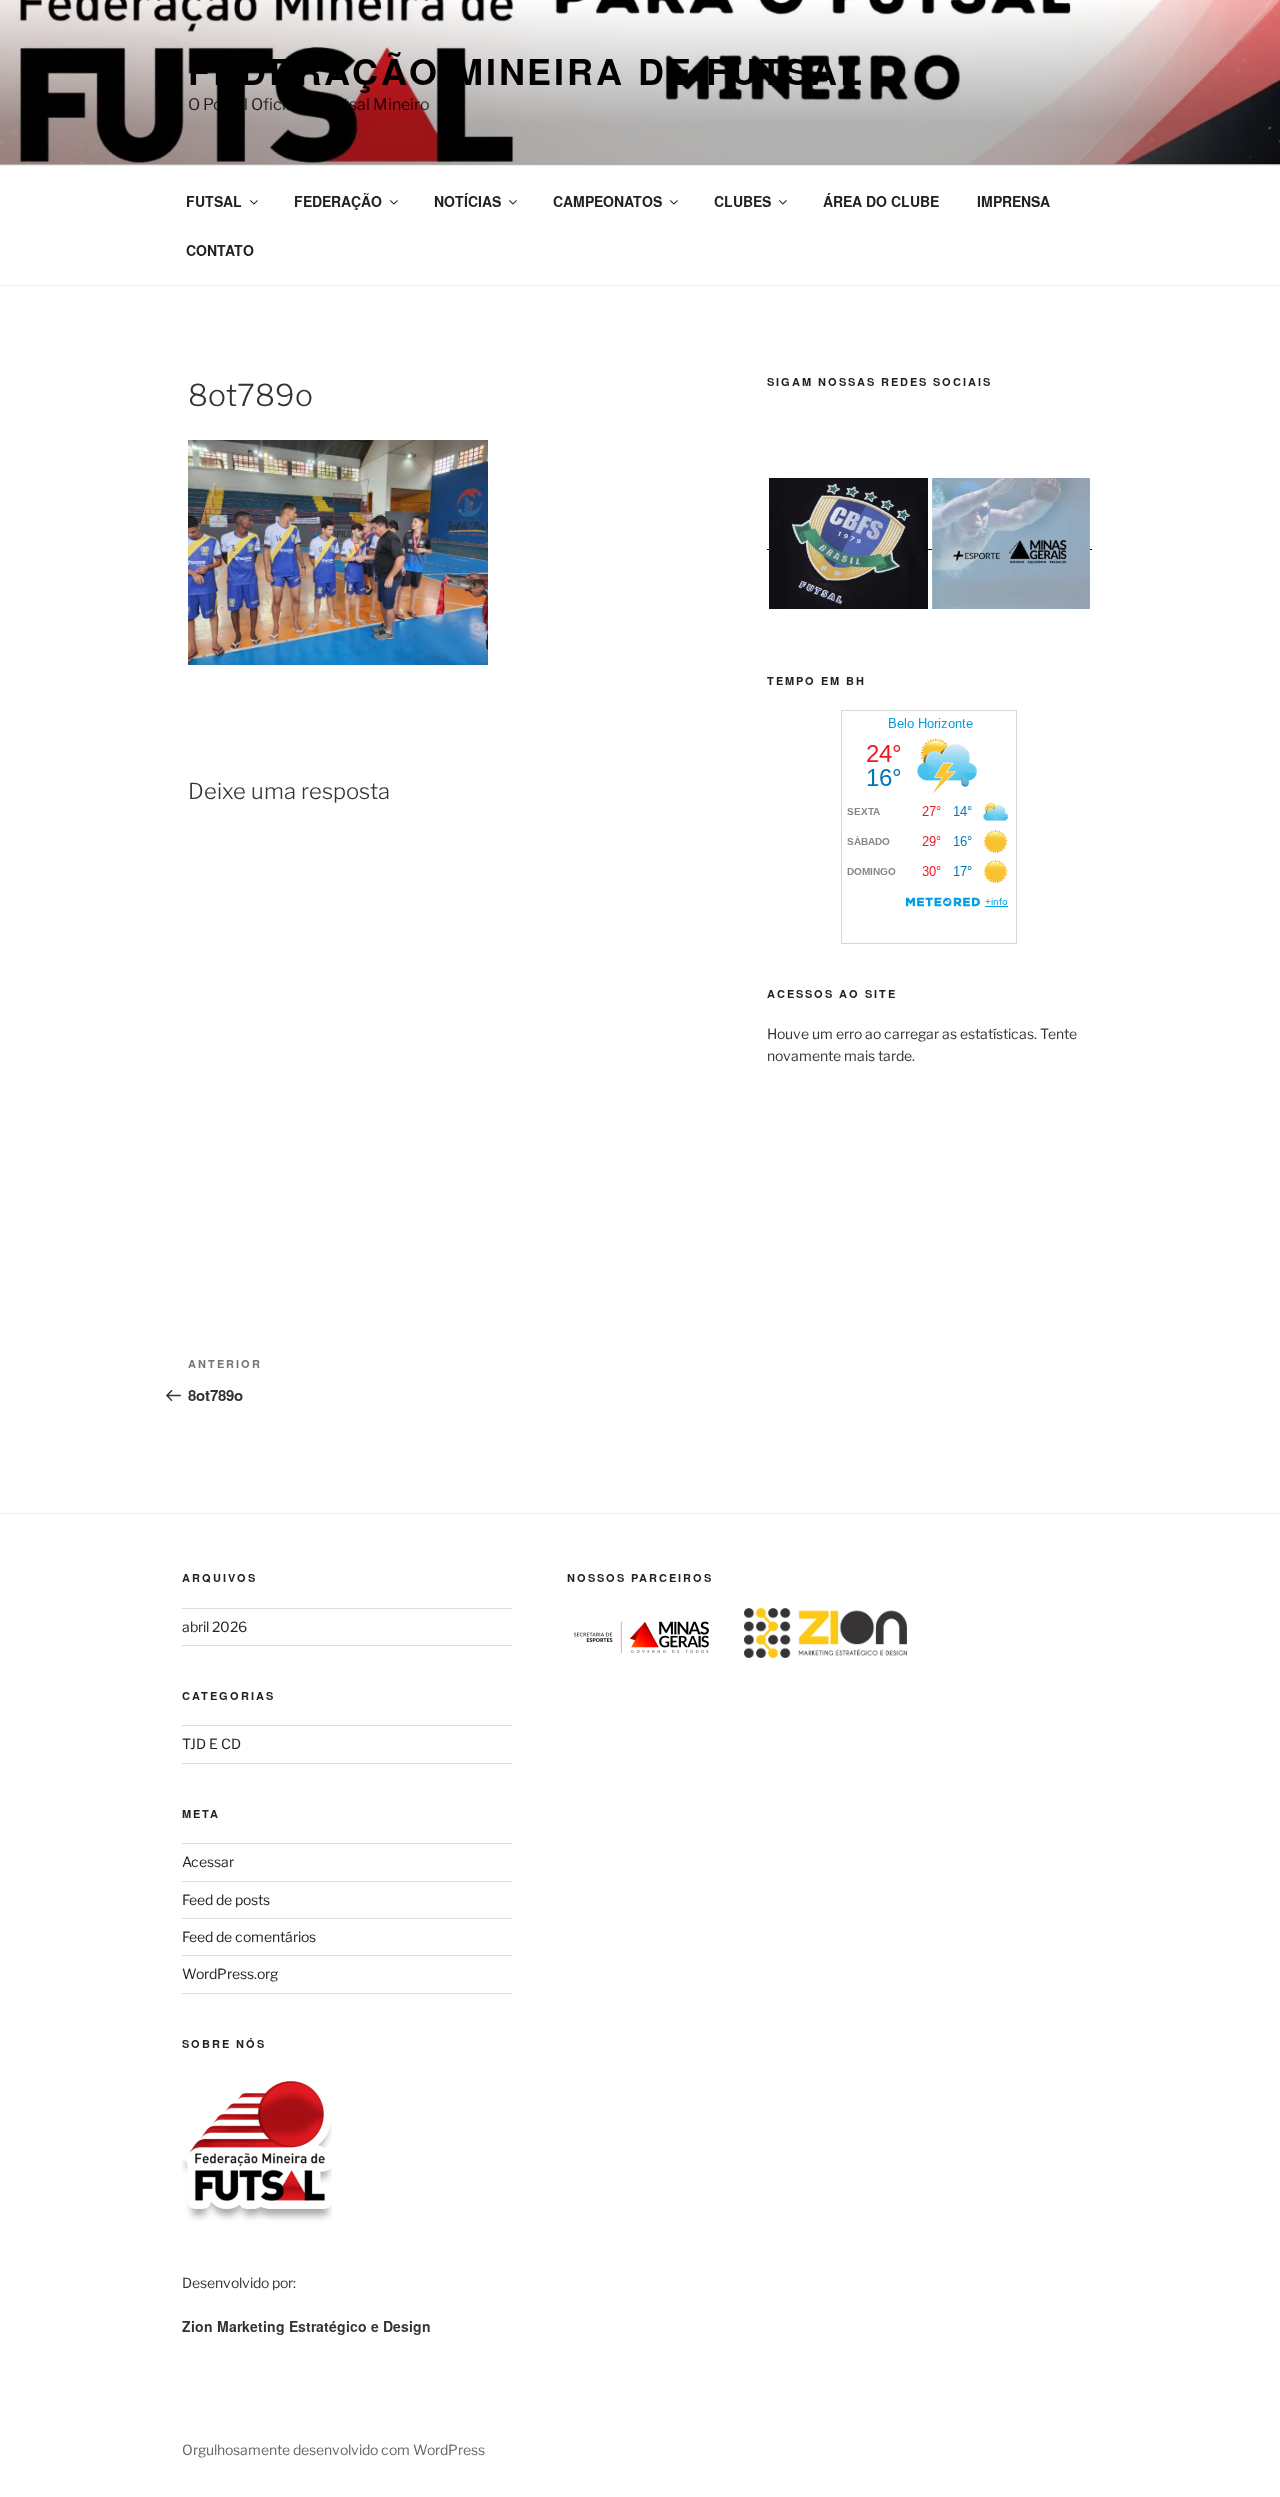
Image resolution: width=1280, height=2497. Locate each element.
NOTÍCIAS (467, 201)
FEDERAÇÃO (338, 201)
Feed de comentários (249, 1936)
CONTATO (220, 250)
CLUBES (742, 201)
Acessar (208, 1861)
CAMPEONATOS (607, 201)
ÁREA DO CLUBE (881, 201)
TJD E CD (211, 1743)
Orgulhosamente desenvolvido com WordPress (333, 2449)
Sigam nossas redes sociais (879, 381)
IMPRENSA (1013, 201)
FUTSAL (214, 201)
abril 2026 (214, 1626)
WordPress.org (230, 1973)
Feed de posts (226, 1899)
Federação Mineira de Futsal (526, 70)
